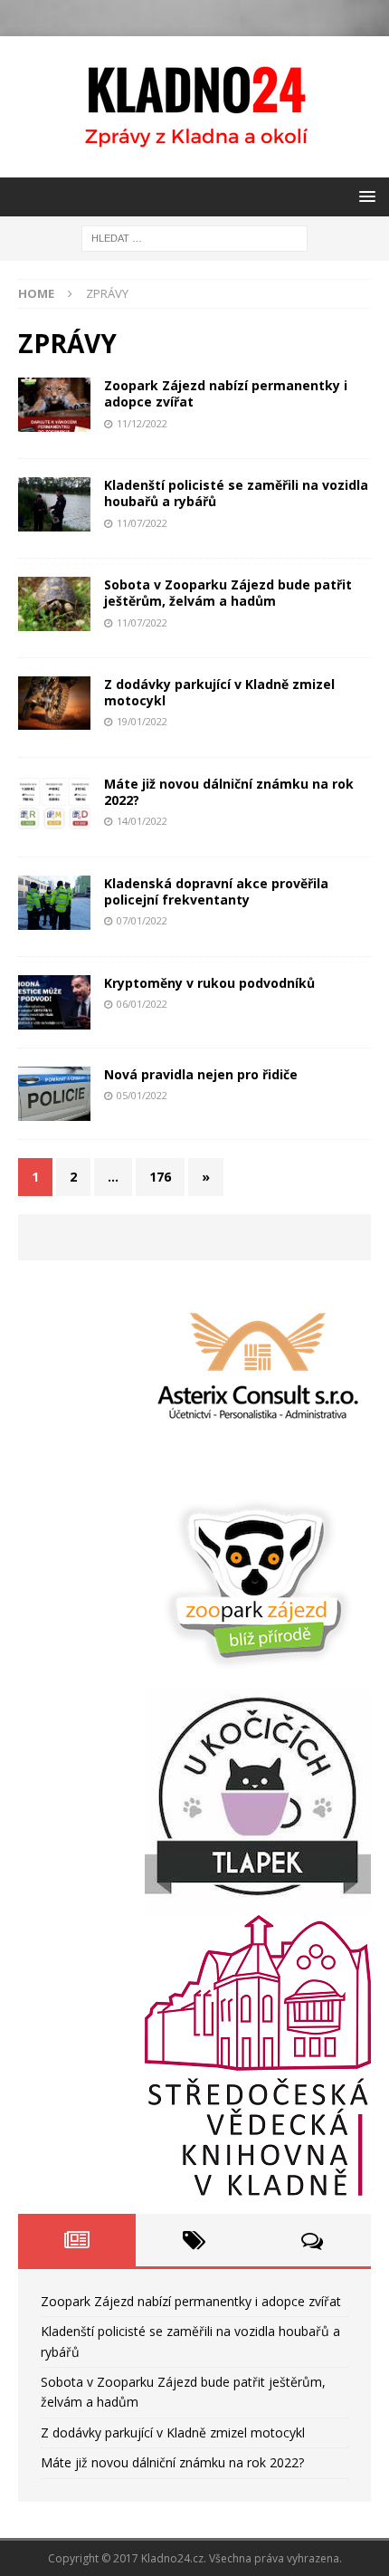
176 (160, 1177)
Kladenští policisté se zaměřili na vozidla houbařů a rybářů (236, 493)
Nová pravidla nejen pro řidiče (201, 1074)
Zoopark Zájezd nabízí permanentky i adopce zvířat (226, 393)
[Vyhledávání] (194, 237)
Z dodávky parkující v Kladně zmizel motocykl (219, 692)
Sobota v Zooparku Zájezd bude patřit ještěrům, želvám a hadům (228, 593)
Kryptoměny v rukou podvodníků (209, 983)
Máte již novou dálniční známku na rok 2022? (229, 792)
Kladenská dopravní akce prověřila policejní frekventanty (216, 891)
